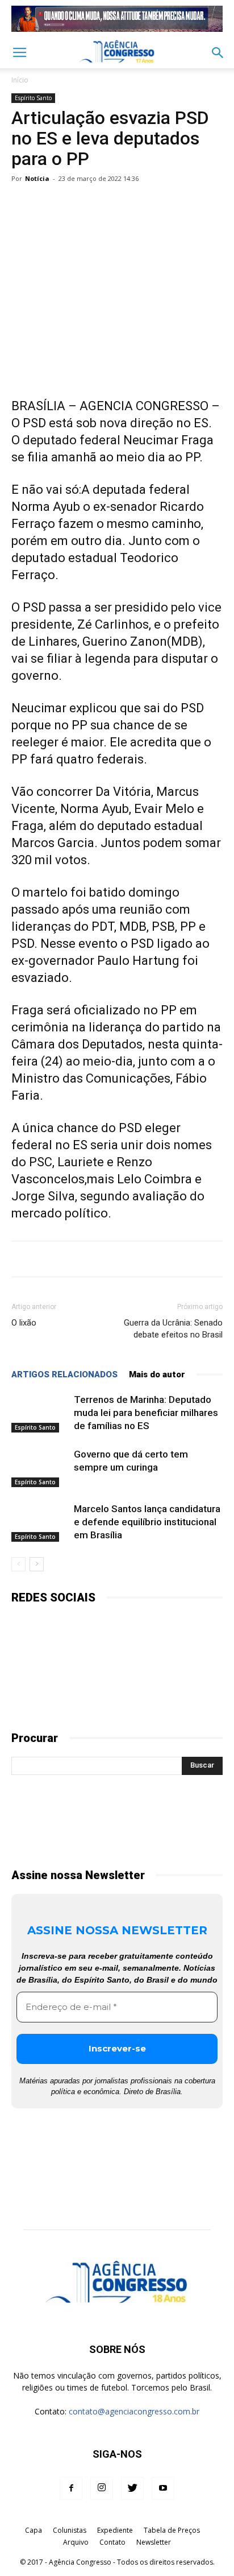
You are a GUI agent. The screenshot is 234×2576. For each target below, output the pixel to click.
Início (20, 80)
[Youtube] (163, 2488)
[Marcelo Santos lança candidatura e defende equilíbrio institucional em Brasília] (40, 1522)
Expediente (115, 2530)
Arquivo (76, 2542)
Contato (112, 2542)
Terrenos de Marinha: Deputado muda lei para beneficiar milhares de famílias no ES (146, 1413)
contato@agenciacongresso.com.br (134, 2411)
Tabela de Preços (172, 2530)
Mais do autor (157, 1374)
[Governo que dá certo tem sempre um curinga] (40, 1467)
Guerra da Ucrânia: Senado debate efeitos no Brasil (173, 1329)
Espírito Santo (33, 98)
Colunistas (70, 2530)
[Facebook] (71, 2488)
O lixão (24, 1323)
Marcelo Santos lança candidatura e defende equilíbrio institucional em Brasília (147, 1522)
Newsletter (154, 2542)
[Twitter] (132, 2488)
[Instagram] (102, 2488)
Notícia (37, 178)
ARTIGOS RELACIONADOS (64, 1374)
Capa (34, 2530)
